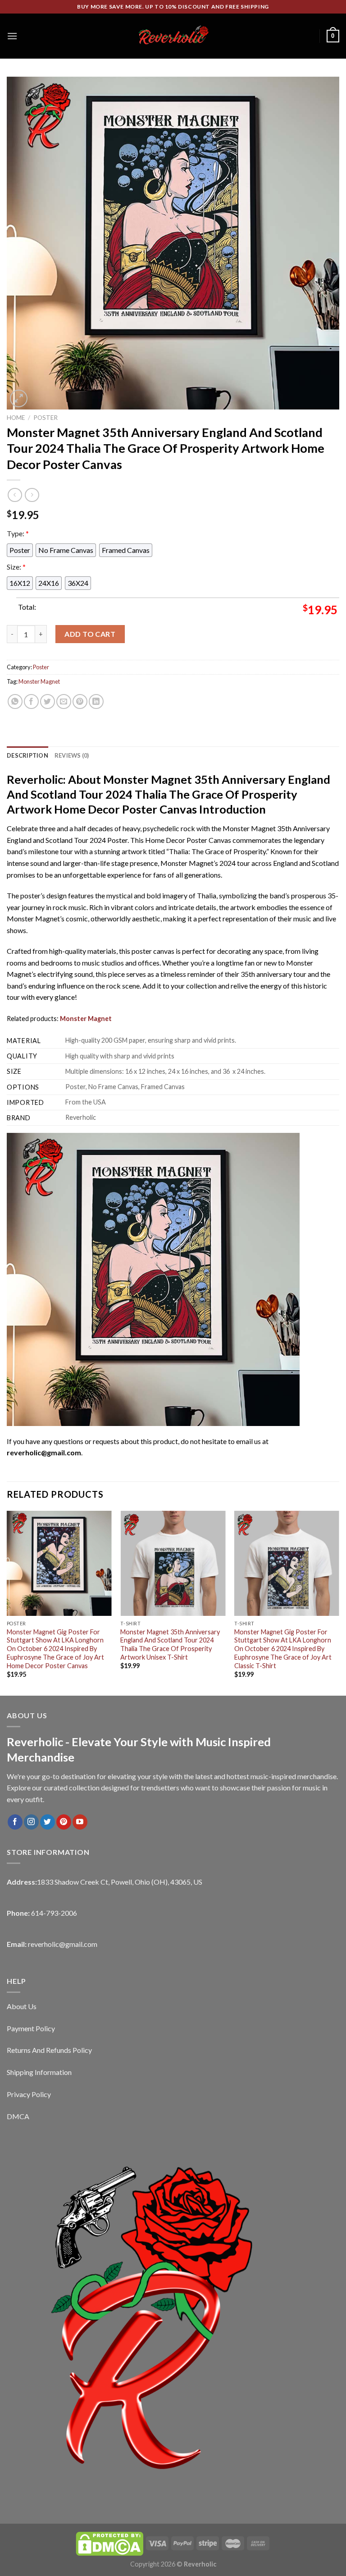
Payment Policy (31, 2028)
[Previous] (7, 1603)
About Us (22, 2006)
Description (27, 755)
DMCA (18, 2116)
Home (16, 418)
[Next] (339, 1603)
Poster (46, 418)
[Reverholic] (173, 36)
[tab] (27, 755)
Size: (16, 567)
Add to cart (90, 634)
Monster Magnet (39, 681)
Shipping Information (39, 2072)
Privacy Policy (29, 2094)
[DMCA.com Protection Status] (109, 2543)
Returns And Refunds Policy (49, 2050)
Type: (18, 533)
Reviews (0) (72, 755)
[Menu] (12, 36)
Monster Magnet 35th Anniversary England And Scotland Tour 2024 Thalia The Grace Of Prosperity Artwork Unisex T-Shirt (170, 1644)
